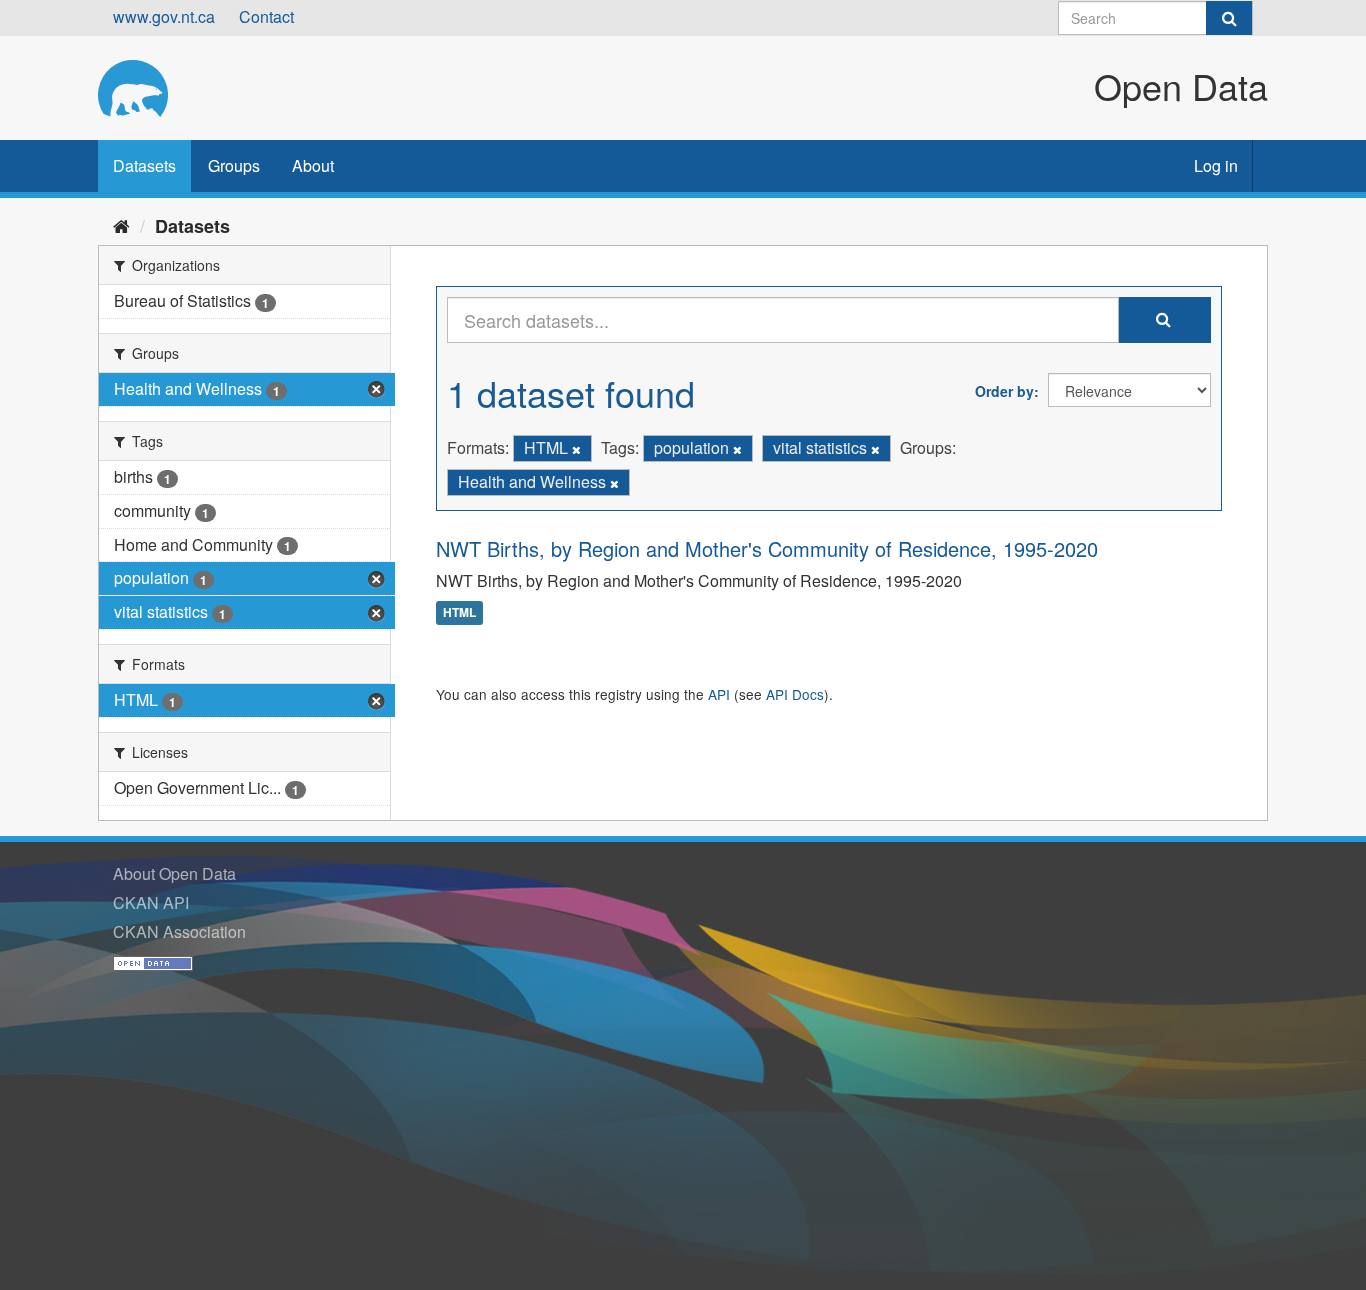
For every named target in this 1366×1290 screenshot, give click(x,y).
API (719, 694)
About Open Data (174, 873)
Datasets (144, 165)
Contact (266, 16)
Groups (234, 165)
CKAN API (151, 902)
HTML (459, 613)
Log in (1216, 165)
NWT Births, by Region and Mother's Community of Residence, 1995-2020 (767, 548)
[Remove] (576, 449)
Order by (1004, 391)
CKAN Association (179, 931)
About (313, 165)
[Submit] (1229, 18)
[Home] (121, 225)
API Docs (795, 694)
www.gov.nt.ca (164, 16)
